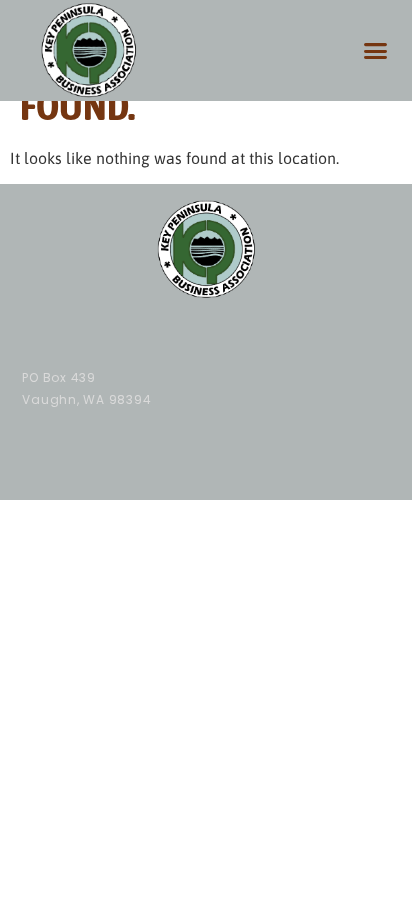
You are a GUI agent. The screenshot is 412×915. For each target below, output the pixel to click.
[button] (376, 51)
